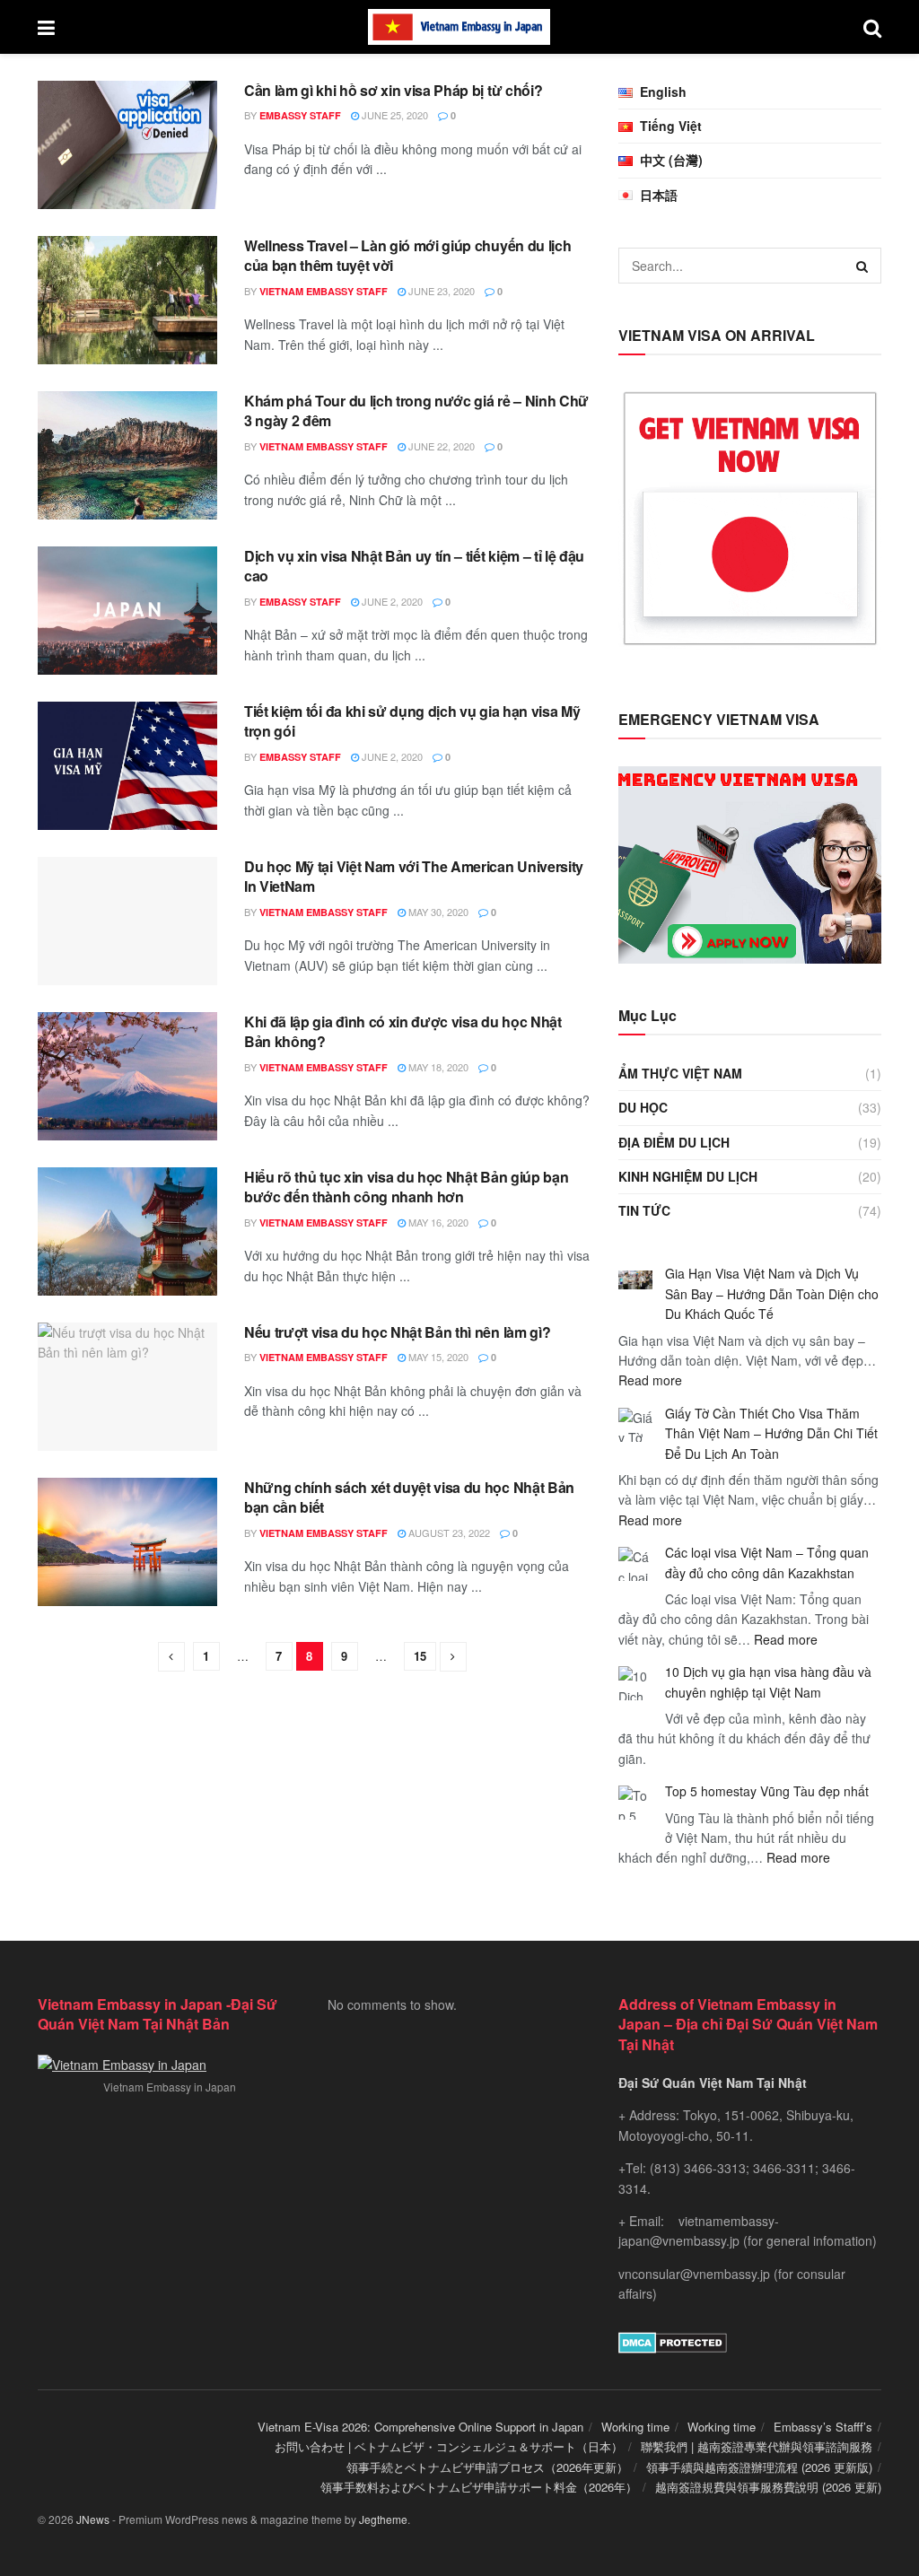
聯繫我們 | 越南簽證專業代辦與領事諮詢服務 (757, 2446)
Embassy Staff (300, 115)
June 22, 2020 (440, 446)
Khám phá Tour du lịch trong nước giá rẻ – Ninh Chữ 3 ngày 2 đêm (416, 410)
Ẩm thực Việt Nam (680, 1073)
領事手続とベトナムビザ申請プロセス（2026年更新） (487, 2467)
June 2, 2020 (391, 601)
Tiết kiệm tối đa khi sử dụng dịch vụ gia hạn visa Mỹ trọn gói (412, 721)
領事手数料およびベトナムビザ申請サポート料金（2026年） (479, 2487)
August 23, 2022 (448, 1533)
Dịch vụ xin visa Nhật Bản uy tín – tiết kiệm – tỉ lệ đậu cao (414, 566)
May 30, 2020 (437, 912)
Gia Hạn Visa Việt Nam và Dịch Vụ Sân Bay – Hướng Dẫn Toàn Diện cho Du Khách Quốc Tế (772, 1293)
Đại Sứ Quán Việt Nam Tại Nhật (713, 2083)
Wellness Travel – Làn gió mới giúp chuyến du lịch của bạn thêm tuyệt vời (407, 255)
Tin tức (644, 1210)
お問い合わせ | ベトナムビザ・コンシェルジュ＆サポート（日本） (449, 2446)
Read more (650, 1380)
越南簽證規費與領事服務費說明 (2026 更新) (768, 2487)
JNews (93, 2519)
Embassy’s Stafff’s (823, 2427)
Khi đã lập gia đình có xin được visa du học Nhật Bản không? (403, 1031)
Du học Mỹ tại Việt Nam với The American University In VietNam (414, 876)
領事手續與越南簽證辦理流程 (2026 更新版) (759, 2467)
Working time (635, 2427)
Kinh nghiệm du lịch (688, 1176)
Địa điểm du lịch (674, 1142)
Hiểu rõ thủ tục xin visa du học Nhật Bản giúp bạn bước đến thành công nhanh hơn (406, 1187)
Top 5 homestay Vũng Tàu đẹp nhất (767, 1791)
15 (420, 1656)
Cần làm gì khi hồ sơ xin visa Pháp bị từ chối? (393, 90)
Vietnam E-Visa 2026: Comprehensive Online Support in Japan (420, 2427)
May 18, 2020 (437, 1067)
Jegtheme (383, 2519)
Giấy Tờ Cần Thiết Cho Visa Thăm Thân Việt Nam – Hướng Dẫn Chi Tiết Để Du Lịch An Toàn (771, 1433)
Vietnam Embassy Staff (324, 291)
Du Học (643, 1107)
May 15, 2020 (437, 1357)
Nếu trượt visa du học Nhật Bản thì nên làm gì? (397, 1332)
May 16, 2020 (437, 1222)
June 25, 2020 (394, 115)
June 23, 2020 (440, 291)
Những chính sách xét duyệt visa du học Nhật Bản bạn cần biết (409, 1497)
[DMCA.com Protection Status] (673, 2341)
